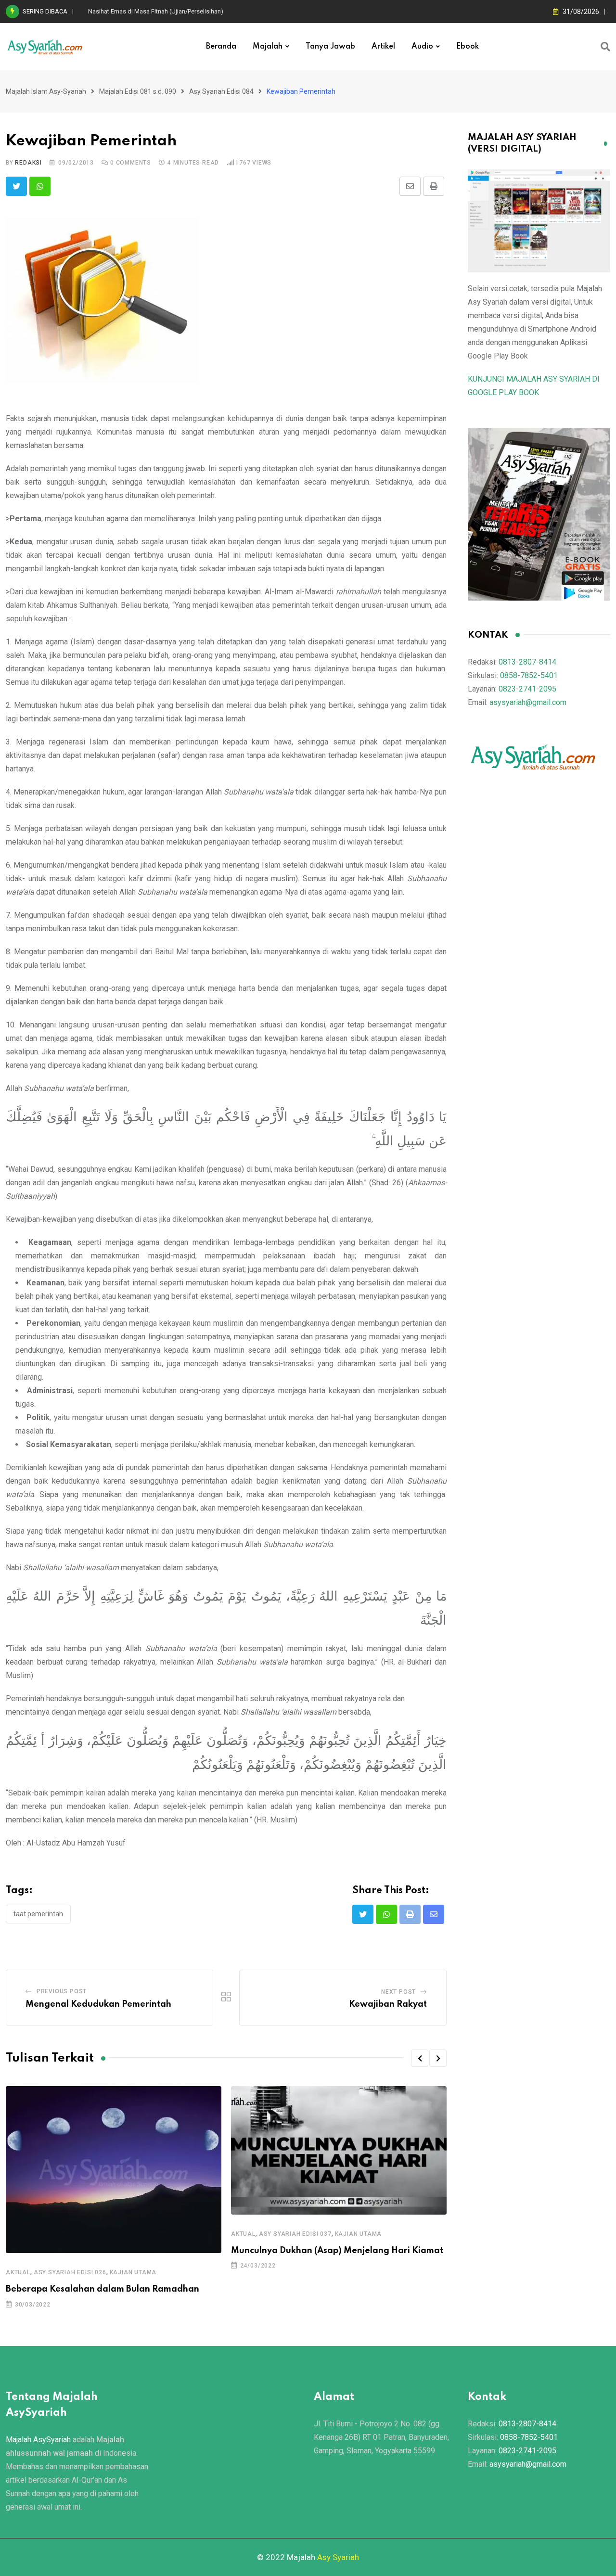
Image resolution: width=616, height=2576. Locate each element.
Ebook (468, 47)
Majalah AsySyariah (38, 2440)
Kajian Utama (133, 2272)
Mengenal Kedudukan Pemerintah (98, 2004)
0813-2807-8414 (527, 662)
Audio (422, 47)
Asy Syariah (338, 2557)
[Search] (605, 47)
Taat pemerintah (38, 1914)
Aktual (18, 2272)
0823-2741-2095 (527, 689)
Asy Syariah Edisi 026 (70, 2272)
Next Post (398, 1992)
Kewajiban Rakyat (388, 2004)
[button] (420, 2058)
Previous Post (62, 1991)
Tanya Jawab (330, 47)
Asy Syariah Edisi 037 (295, 2234)
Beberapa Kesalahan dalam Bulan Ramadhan (103, 2289)
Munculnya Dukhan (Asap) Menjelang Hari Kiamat (337, 2251)
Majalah (268, 47)
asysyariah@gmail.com (528, 702)
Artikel (383, 47)
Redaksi (28, 163)
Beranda (221, 47)
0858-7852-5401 (529, 675)
